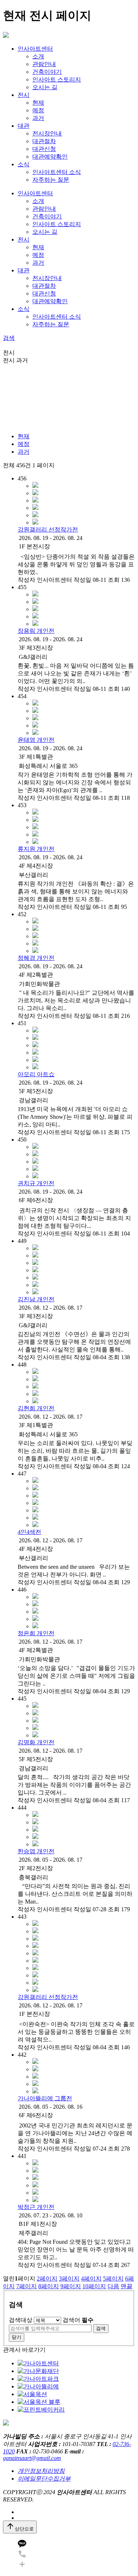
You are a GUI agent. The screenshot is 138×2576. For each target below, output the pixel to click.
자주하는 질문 (51, 180)
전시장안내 (47, 133)
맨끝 (127, 2286)
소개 (38, 56)
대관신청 (44, 149)
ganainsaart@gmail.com (32, 2458)
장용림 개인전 (36, 631)
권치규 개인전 (36, 1183)
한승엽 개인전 (36, 1851)
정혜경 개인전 (36, 958)
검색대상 (21, 2320)
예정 (38, 110)
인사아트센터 (35, 49)
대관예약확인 (50, 157)
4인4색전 (29, 1532)
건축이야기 (47, 72)
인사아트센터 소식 (57, 172)
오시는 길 (45, 87)
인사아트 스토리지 (57, 79)
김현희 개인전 (36, 1408)
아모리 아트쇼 (36, 1074)
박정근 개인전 (36, 2207)
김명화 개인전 (36, 1742)
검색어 (78, 2320)
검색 (9, 338)
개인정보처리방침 (41, 2471)
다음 (113, 2286)
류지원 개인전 (36, 849)
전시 (24, 95)
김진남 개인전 (36, 1299)
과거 (38, 118)
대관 (24, 126)
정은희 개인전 (36, 1633)
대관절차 (44, 141)
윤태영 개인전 (36, 740)
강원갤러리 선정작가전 (48, 529)
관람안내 (44, 64)
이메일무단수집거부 (44, 2479)
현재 (38, 103)
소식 (24, 164)
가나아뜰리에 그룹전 (45, 2098)
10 (94, 2286)
